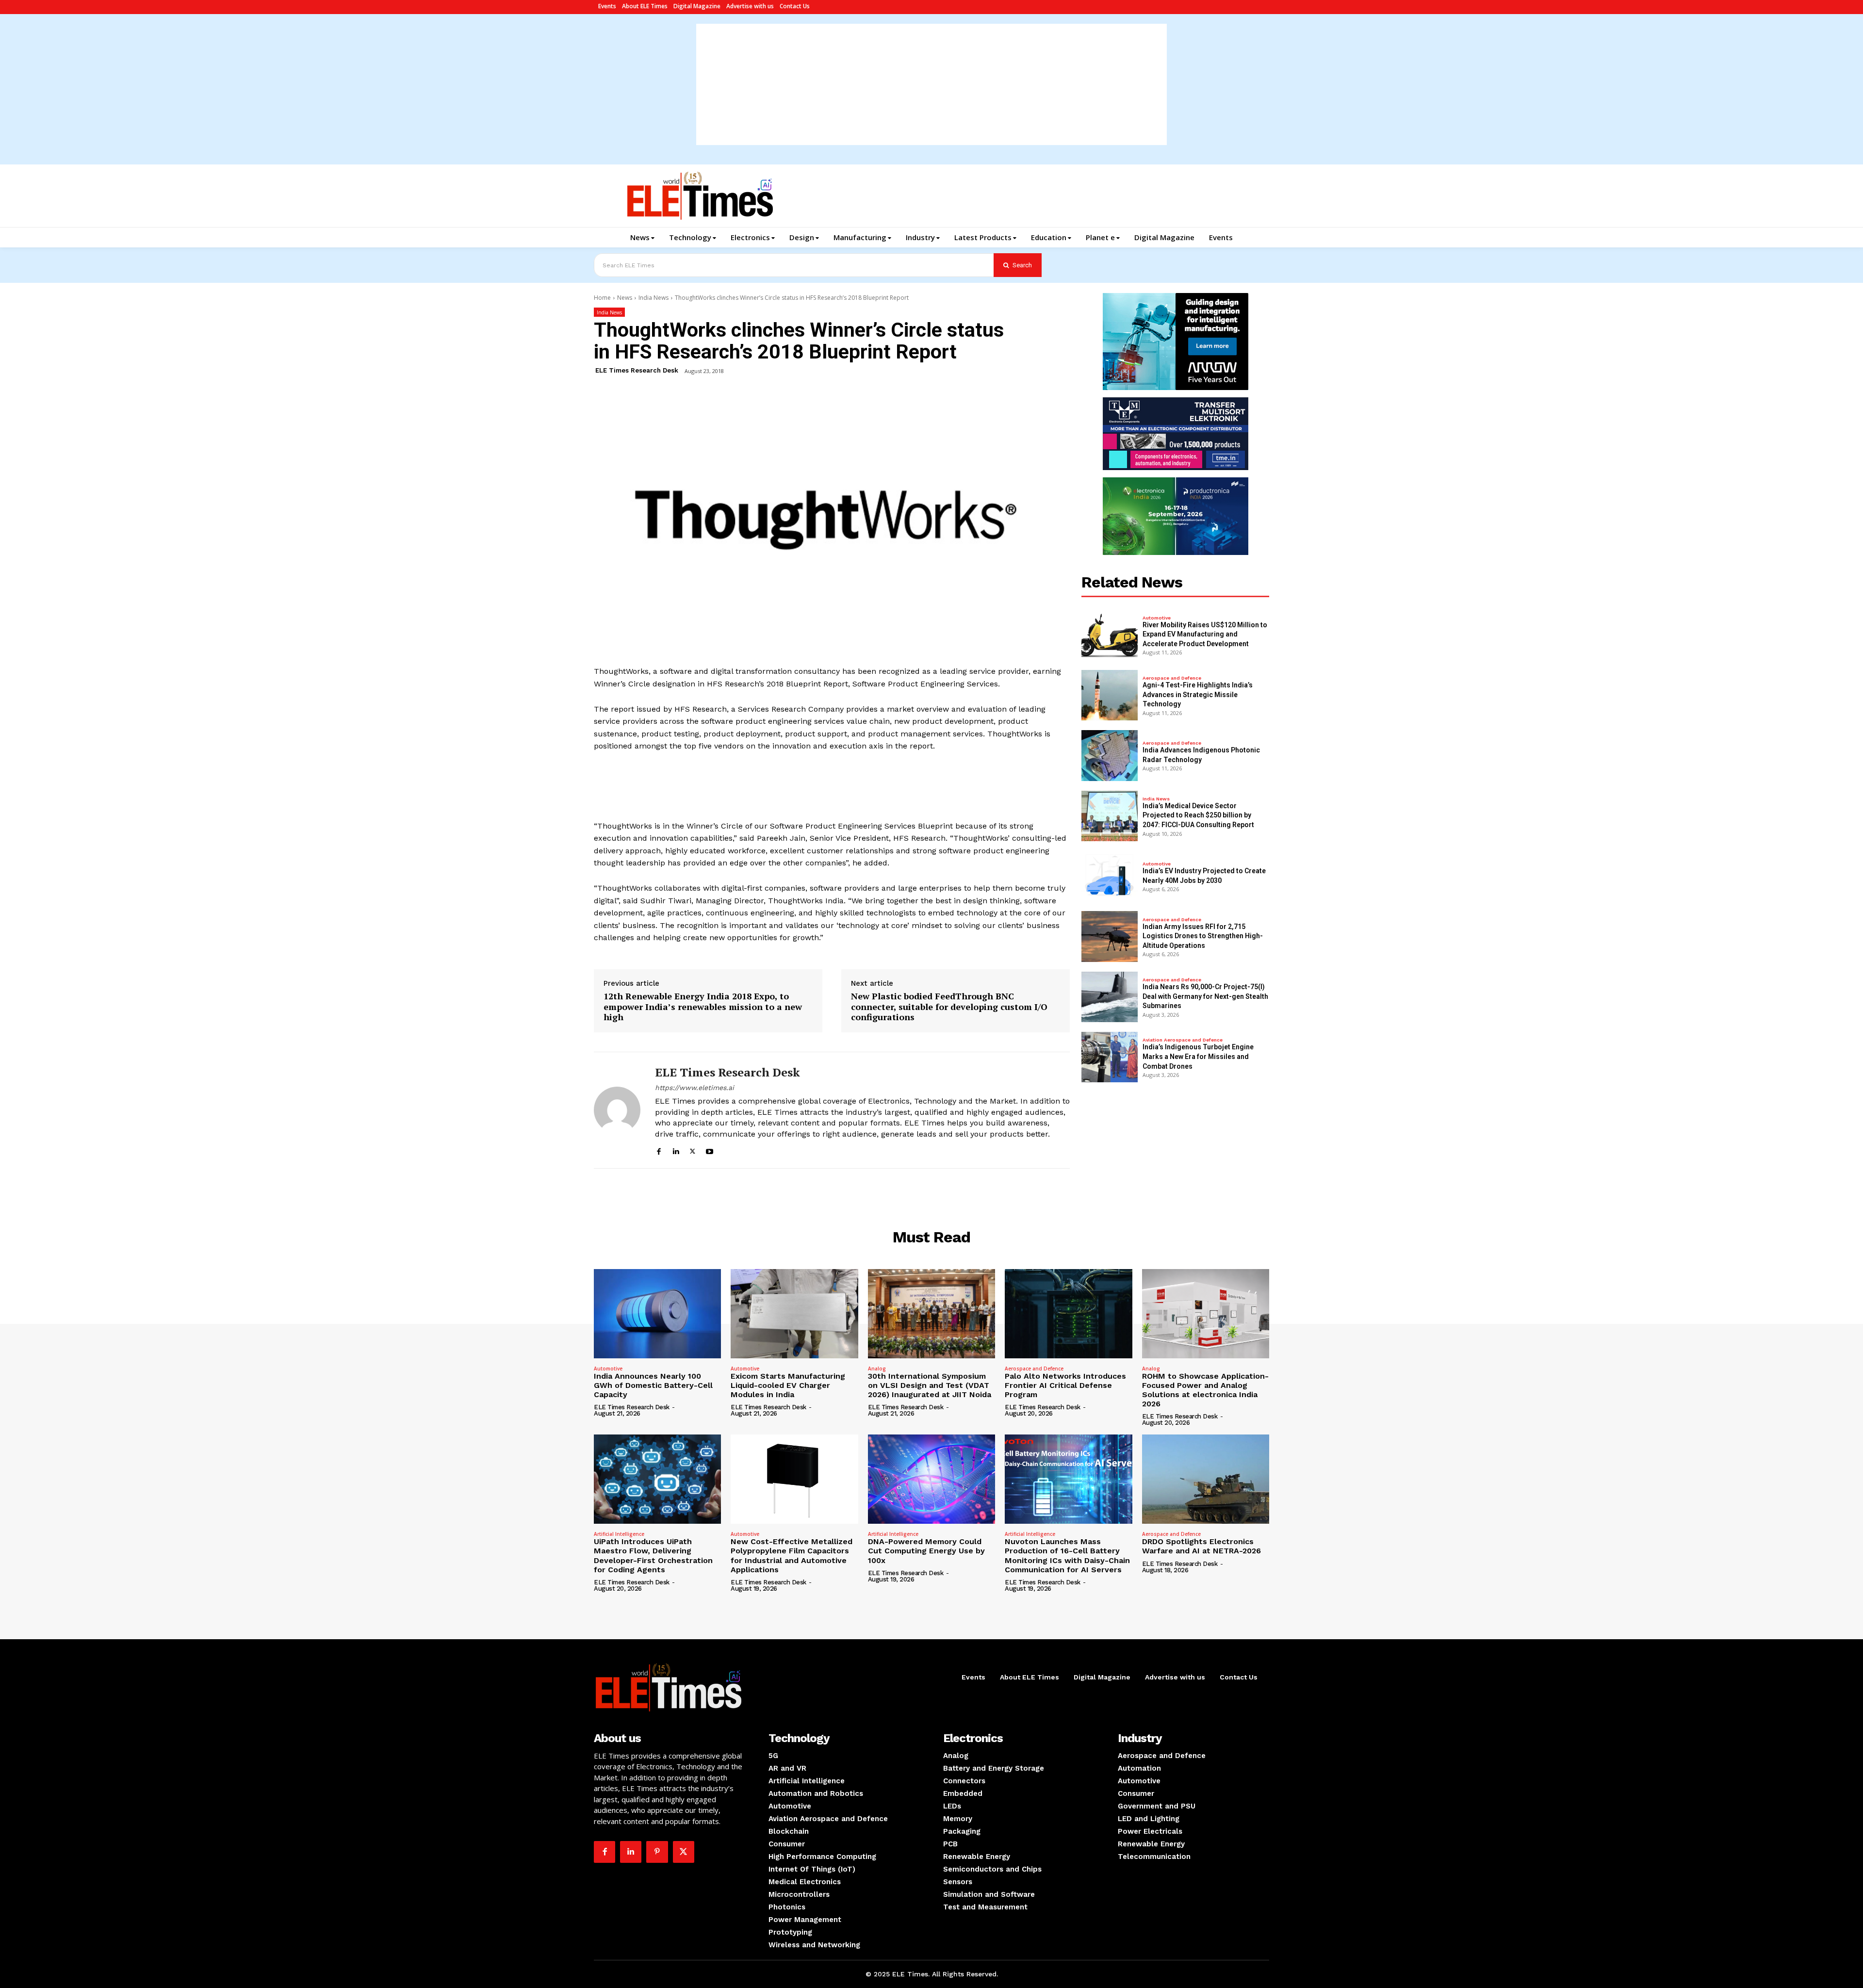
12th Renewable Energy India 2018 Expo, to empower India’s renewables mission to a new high (703, 1007)
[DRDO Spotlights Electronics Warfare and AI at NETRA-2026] (1206, 1479)
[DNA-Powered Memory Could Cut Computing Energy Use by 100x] (931, 1479)
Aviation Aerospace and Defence (1183, 1040)
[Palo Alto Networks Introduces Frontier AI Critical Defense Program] (1068, 1314)
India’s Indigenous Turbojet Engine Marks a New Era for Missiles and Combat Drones (1198, 1056)
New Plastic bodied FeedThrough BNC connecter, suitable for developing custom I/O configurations (949, 1007)
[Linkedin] (676, 1150)
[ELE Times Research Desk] (617, 1110)
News (625, 298)
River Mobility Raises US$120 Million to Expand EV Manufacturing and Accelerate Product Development (1205, 634)
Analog (877, 1369)
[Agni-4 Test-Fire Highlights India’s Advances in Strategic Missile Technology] (1110, 695)
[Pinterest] (657, 1852)
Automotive (1157, 618)
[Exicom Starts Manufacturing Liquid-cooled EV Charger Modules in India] (794, 1314)
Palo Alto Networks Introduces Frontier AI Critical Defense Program (1065, 1385)
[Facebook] (659, 1150)
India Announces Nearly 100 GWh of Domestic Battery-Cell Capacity (653, 1385)
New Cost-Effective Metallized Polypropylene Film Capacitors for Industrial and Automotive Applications (792, 1556)
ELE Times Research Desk (637, 370)
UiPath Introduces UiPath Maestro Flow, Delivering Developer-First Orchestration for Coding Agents (653, 1556)
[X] (693, 1150)
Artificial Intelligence (619, 1534)
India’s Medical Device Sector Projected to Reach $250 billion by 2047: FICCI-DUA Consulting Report (1198, 815)
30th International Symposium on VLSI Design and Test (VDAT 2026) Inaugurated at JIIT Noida (930, 1385)
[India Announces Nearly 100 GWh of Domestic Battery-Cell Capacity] (657, 1314)
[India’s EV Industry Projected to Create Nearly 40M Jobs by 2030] (1110, 876)
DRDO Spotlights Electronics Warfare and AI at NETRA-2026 (1201, 1546)
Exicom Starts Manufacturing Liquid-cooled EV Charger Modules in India (788, 1385)
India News (654, 298)
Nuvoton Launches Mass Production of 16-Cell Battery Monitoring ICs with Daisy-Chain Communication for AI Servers (1067, 1556)
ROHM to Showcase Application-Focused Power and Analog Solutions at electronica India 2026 (1205, 1390)
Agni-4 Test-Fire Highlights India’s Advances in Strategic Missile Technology (1198, 694)
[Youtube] (710, 1150)
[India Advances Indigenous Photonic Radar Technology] (1110, 755)
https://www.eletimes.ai (695, 1088)
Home (602, 298)
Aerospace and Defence (1172, 678)
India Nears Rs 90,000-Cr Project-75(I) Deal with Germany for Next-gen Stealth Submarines (1205, 996)
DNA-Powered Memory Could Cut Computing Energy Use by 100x (926, 1551)
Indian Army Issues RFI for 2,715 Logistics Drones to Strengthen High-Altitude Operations (1203, 936)
